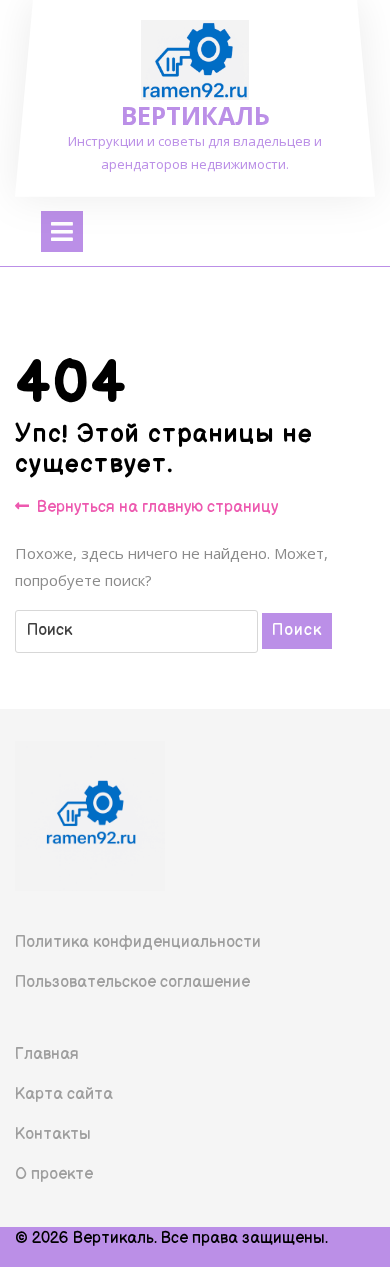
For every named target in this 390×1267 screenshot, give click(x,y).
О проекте (54, 1174)
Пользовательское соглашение (132, 982)
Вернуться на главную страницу (157, 508)
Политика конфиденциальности (138, 942)
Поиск (297, 630)
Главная (47, 1054)
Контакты (53, 1134)
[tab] (62, 231)
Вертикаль (195, 115)
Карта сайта (64, 1094)
